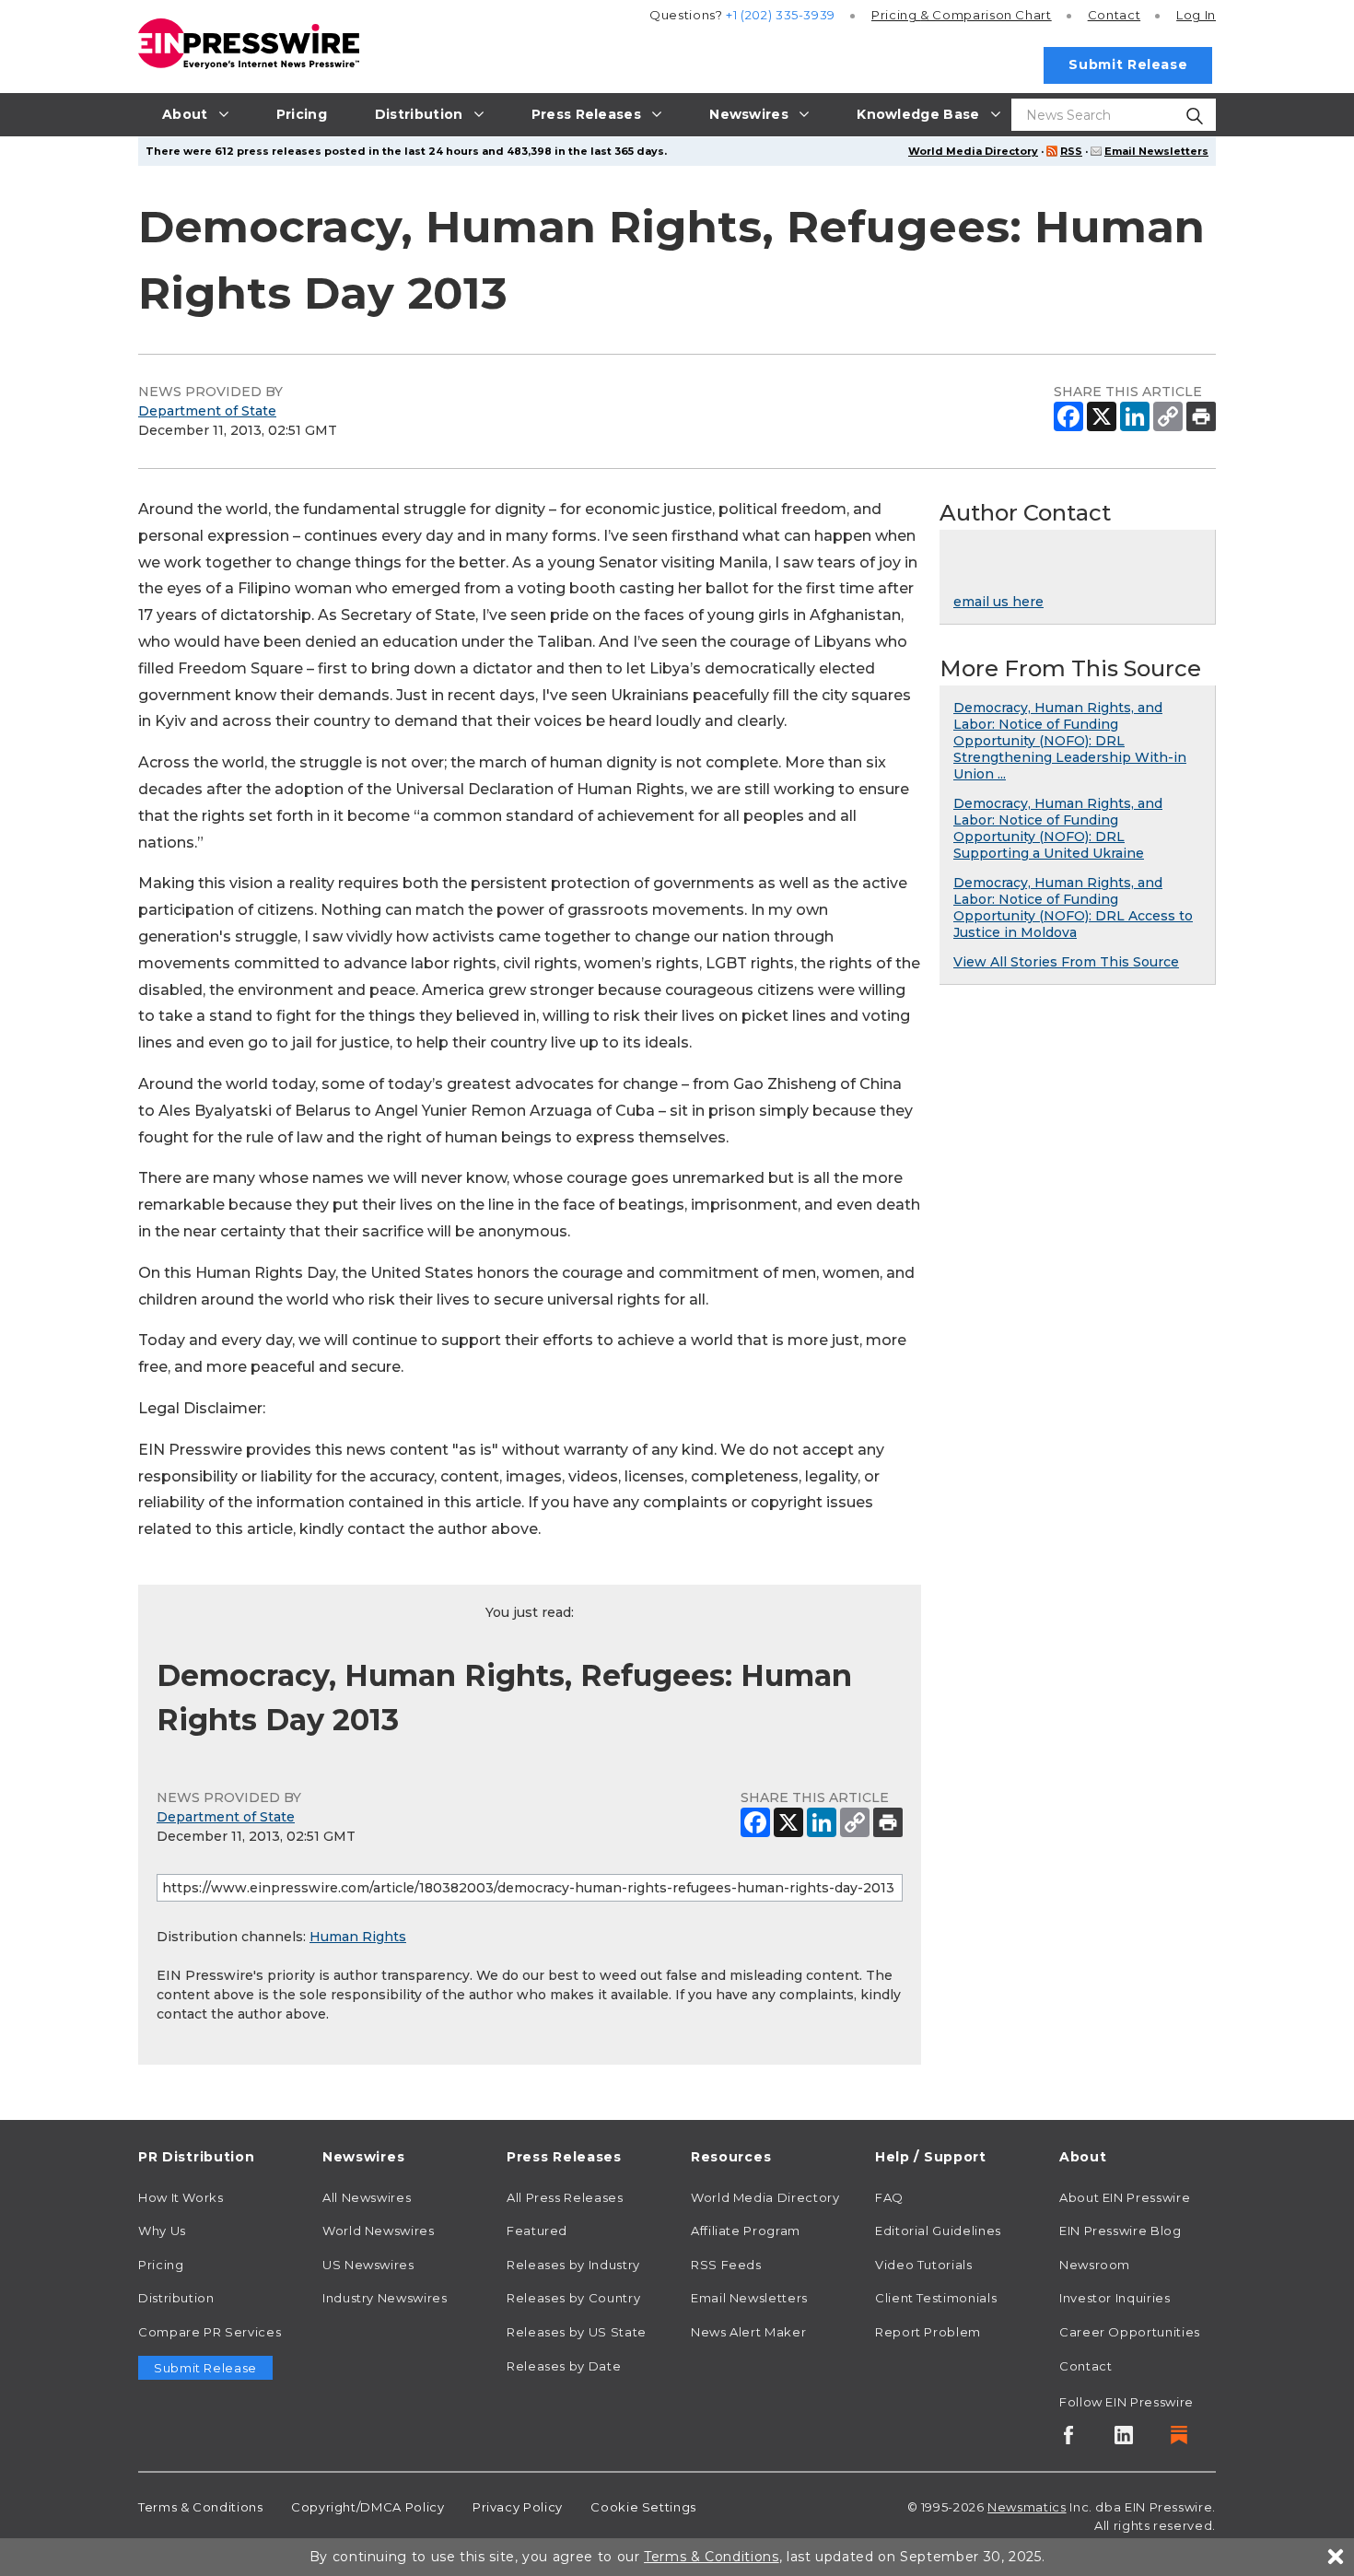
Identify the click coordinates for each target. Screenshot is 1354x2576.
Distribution (176, 2298)
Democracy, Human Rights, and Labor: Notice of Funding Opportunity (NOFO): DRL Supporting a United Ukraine (1058, 828)
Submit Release (1128, 64)
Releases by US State (577, 2332)
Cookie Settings (643, 2507)
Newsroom (1095, 2265)
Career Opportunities (1130, 2332)
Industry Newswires (385, 2298)
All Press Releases (565, 2197)
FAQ (889, 2197)
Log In (1196, 15)
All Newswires (367, 2197)
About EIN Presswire (1125, 2197)
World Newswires (379, 2231)
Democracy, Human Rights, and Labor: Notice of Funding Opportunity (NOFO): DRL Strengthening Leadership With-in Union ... (1070, 741)
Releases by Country (573, 2298)
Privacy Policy (518, 2507)
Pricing (962, 15)
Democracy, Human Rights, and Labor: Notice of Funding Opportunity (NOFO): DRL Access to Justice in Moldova (1073, 907)
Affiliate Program (746, 2231)
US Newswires (368, 2265)
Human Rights (358, 1937)
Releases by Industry (573, 2265)
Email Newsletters (1156, 151)
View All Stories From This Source (1066, 962)
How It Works (181, 2197)
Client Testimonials (936, 2298)
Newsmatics (1027, 2507)
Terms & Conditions (201, 2507)
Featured (537, 2231)
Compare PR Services (210, 2332)
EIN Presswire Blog (1121, 2231)
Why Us (162, 2231)
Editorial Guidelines (938, 2231)
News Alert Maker (748, 2332)
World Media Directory (973, 151)
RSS (1071, 151)
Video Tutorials (924, 2265)
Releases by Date (564, 2366)
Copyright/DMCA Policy (368, 2507)
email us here (998, 602)
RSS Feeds (726, 2265)
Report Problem (928, 2332)
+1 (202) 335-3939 (781, 15)
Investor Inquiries (1115, 2298)
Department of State (207, 411)
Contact (1114, 15)
